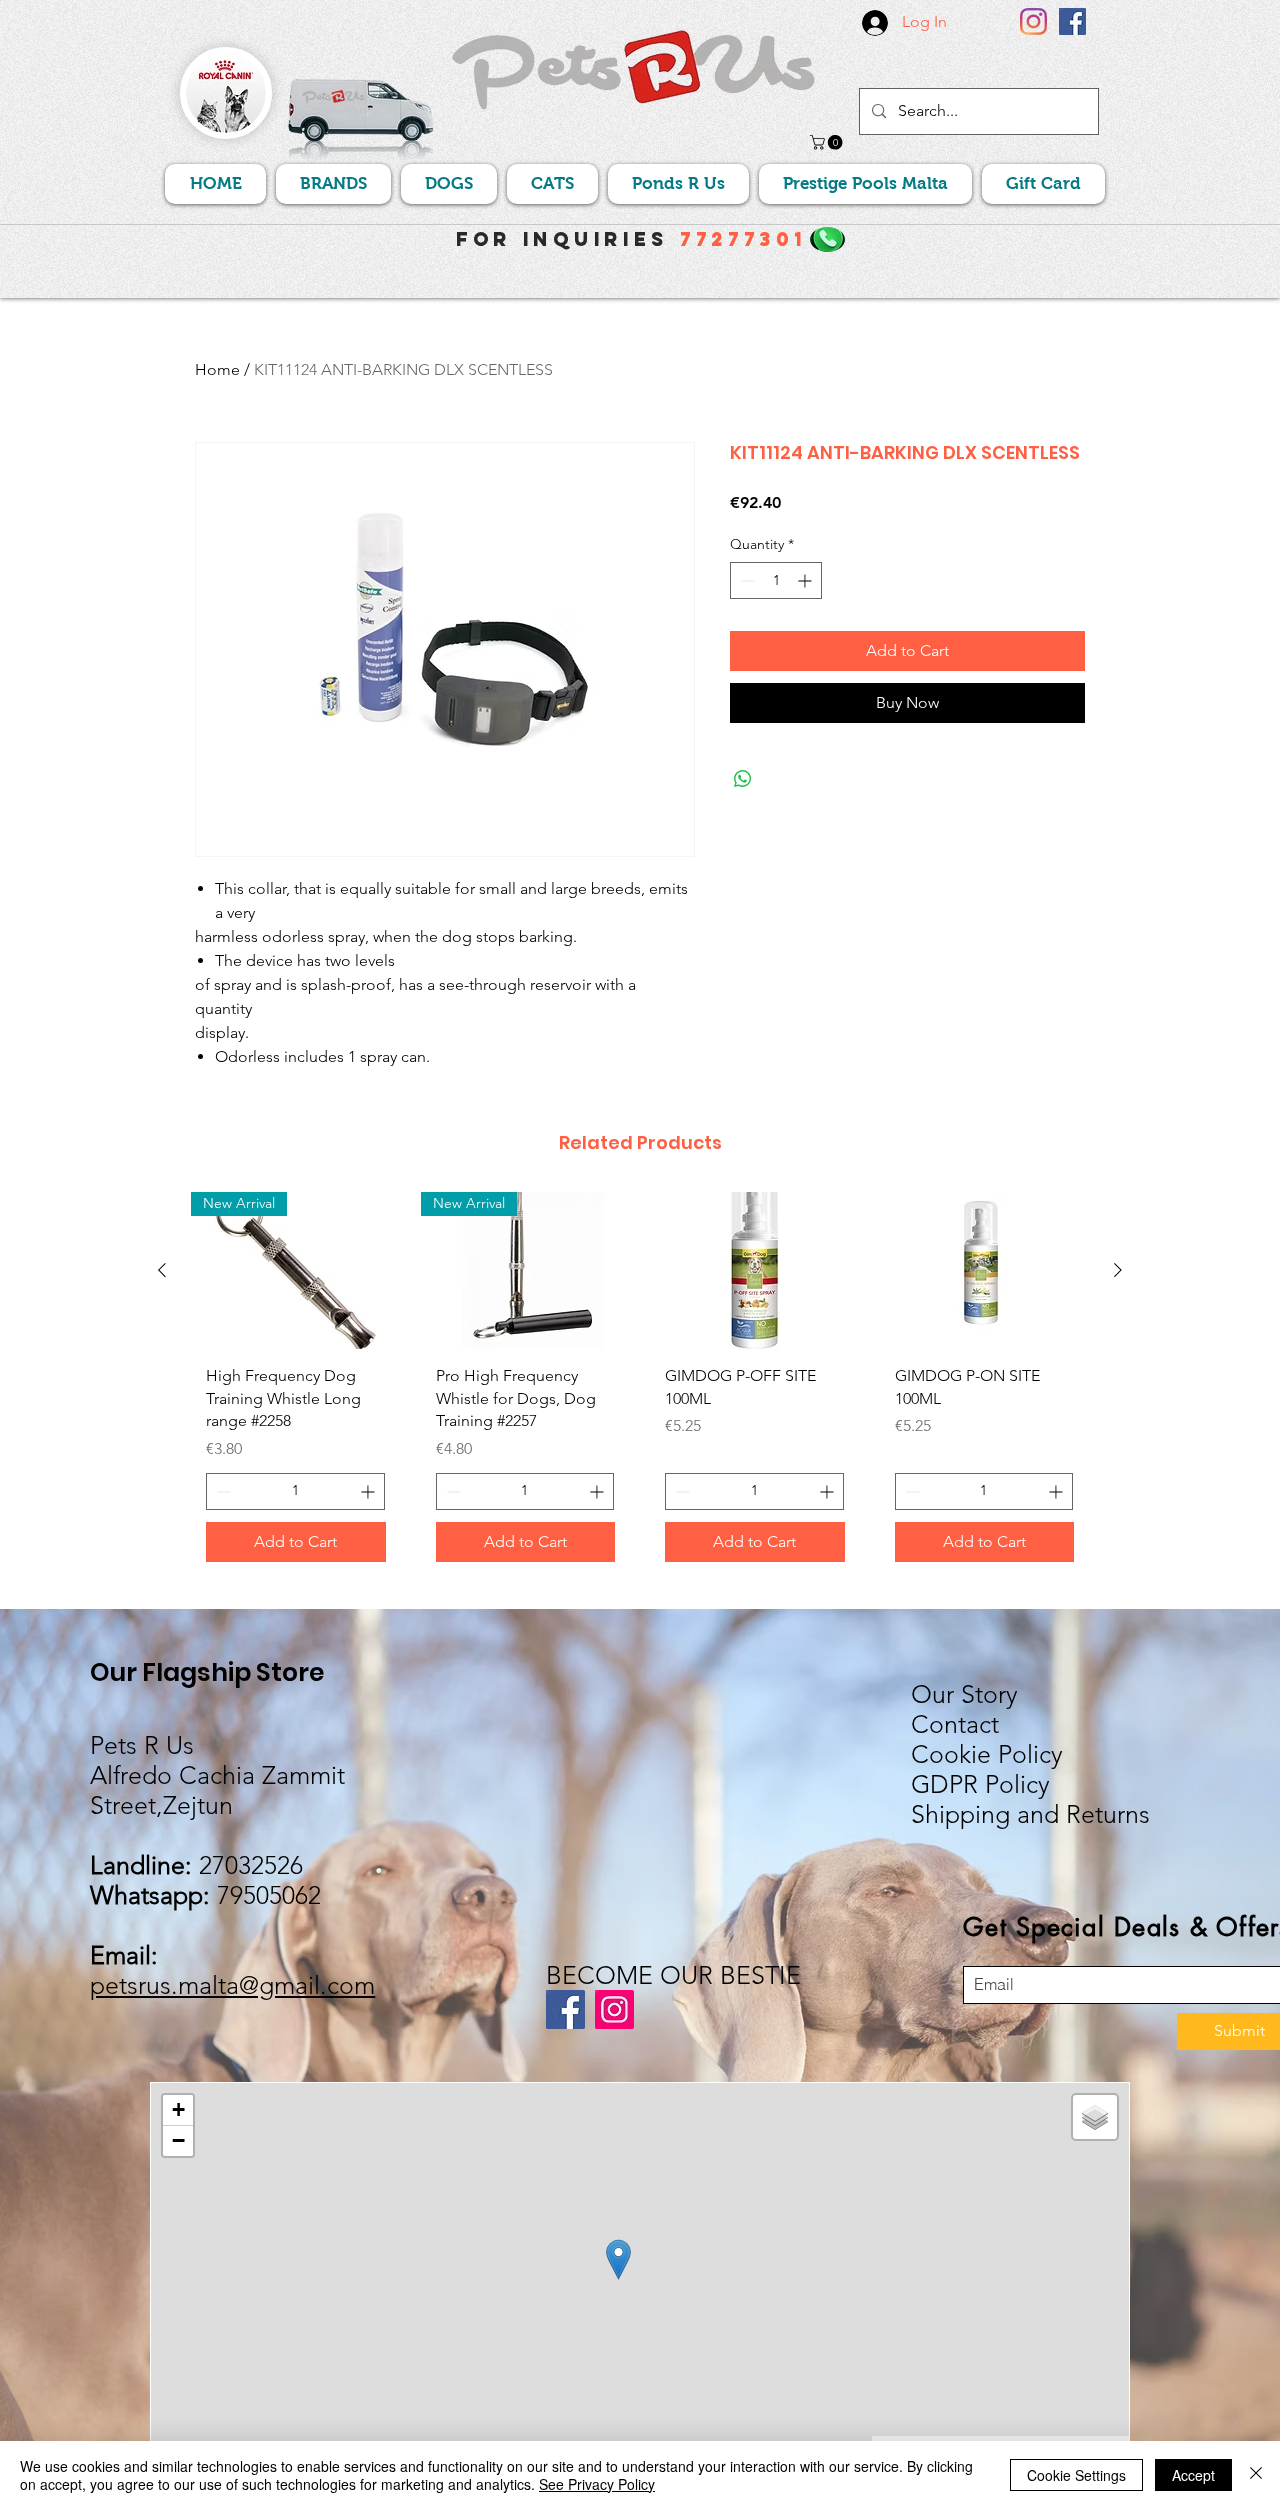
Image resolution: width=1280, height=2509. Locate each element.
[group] (640, 1384)
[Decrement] (745, 580)
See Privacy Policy (597, 2484)
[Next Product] (1118, 1270)
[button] (828, 142)
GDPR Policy (980, 1784)
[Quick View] (755, 1270)
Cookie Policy (987, 1754)
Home (217, 369)
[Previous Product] (162, 1270)
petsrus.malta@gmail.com (232, 1985)
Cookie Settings (1076, 2475)
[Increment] (806, 580)
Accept (1193, 2475)
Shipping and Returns (1030, 1814)
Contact (955, 1724)
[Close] (1256, 2475)
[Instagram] (1033, 21)
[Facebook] (1072, 21)
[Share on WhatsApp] (743, 779)
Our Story (964, 1694)
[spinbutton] (776, 580)
